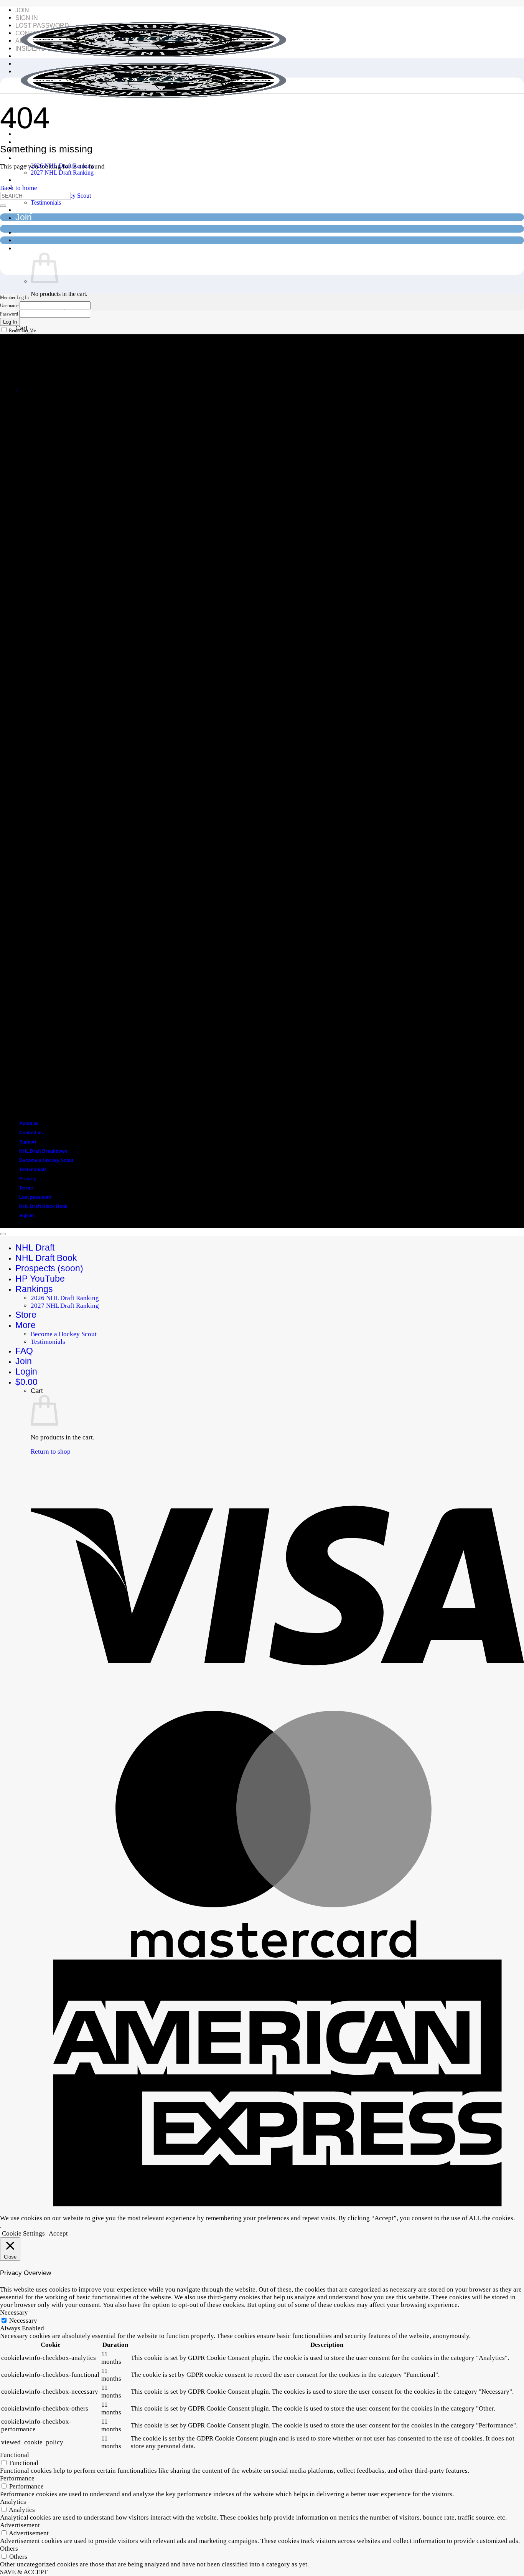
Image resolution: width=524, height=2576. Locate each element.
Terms (26, 1188)
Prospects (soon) (49, 141)
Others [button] (9, 2549)
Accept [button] (58, 2233)
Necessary (23, 2321)
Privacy (28, 1179)
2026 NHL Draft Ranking (65, 1298)
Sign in (26, 1216)
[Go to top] (3, 1234)
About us (29, 1124)
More (26, 1325)
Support (28, 1142)
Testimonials (46, 202)
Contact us (31, 1133)
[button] (30, 248)
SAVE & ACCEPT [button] (24, 2572)
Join (22, 10)
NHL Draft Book (46, 1258)
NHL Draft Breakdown (43, 1151)
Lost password (35, 1197)
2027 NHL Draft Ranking (62, 173)
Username (9, 306)
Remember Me (22, 330)
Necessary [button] (14, 2312)
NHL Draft (35, 1248)
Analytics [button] (13, 2502)
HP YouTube (40, 1279)
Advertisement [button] (20, 2525)
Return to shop (51, 1452)
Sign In (27, 18)
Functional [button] (15, 2455)
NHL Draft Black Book (43, 1206)
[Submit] (3, 206)
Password (9, 314)
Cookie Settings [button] (23, 2233)
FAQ (24, 209)
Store (26, 179)
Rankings (34, 157)
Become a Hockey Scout (46, 1160)
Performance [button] (17, 2478)
